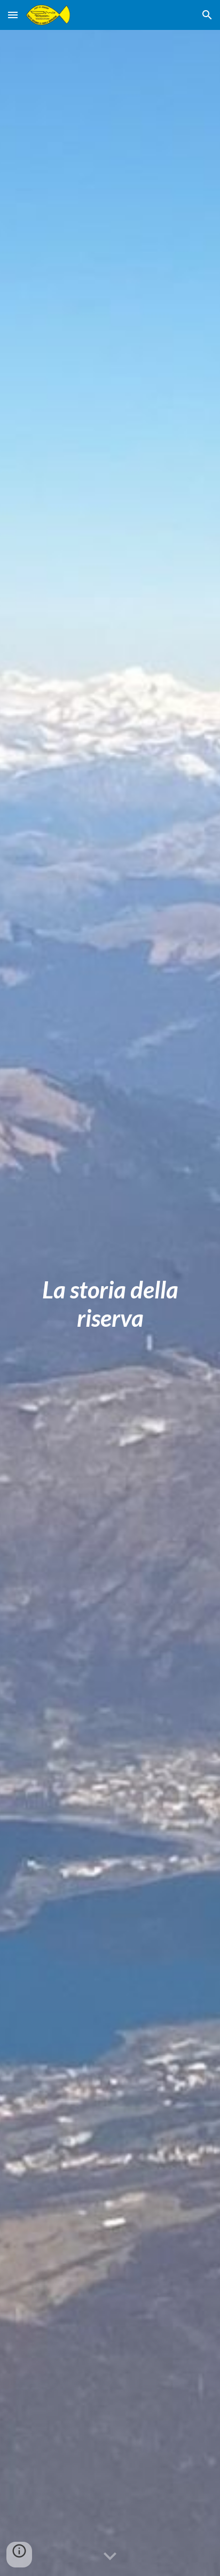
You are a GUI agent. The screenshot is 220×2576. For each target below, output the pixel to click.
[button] (13, 15)
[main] (110, 1303)
